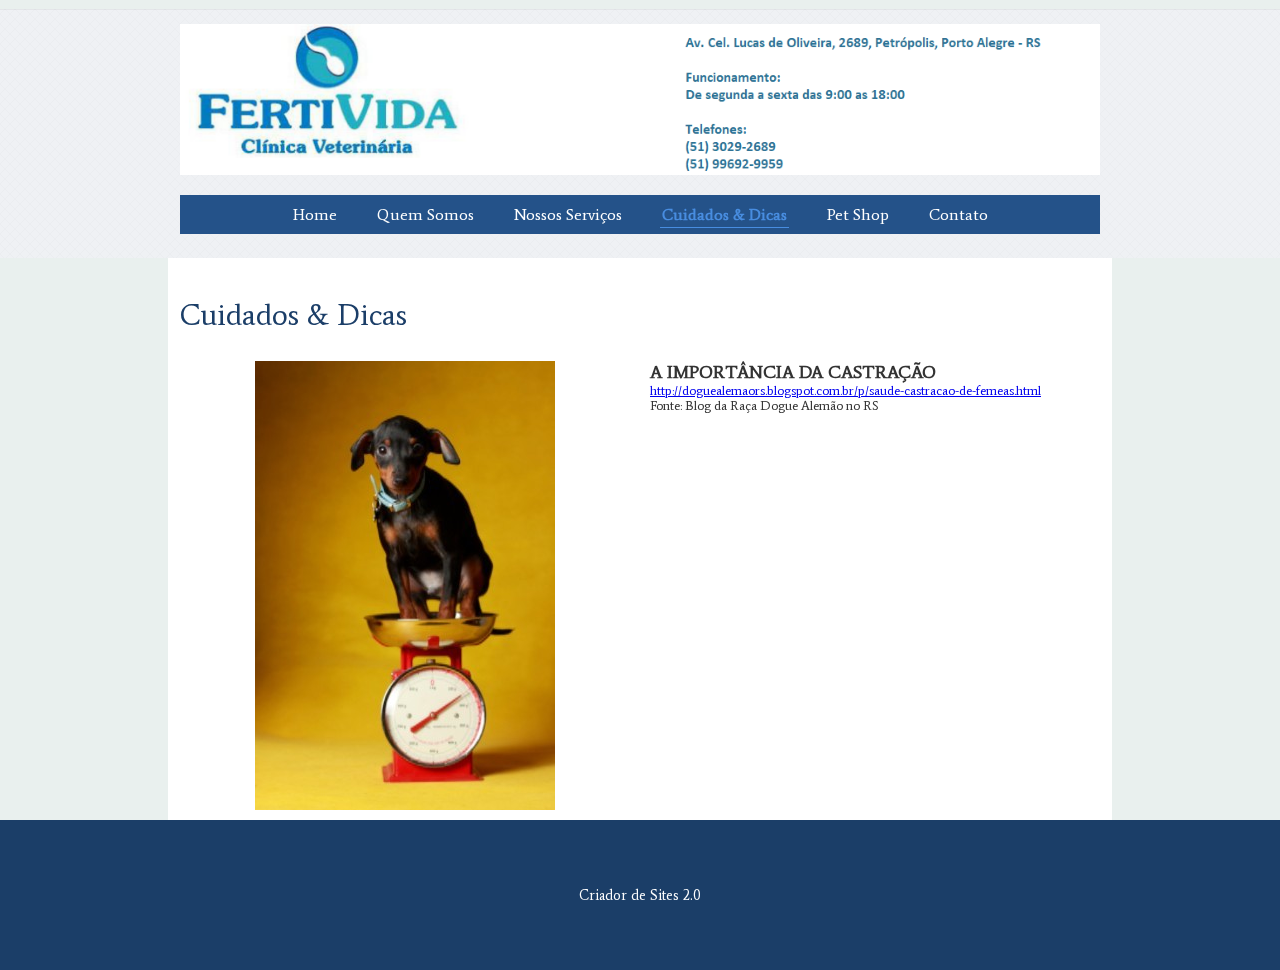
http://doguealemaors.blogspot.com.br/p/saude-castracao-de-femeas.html (845, 390)
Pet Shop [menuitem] (858, 214)
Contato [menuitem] (958, 214)
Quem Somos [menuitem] (425, 214)
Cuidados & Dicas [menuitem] (724, 214)
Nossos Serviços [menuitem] (568, 214)
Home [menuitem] (315, 214)
